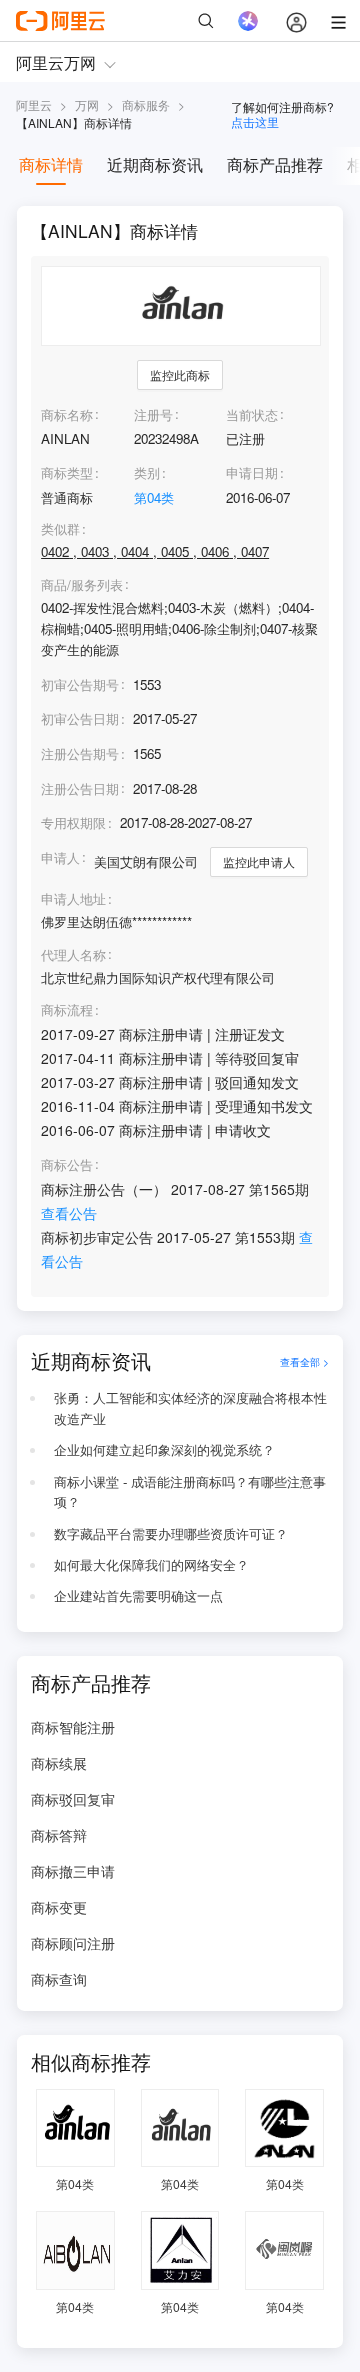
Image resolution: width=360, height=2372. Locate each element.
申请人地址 (73, 899)
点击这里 (255, 121)
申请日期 (252, 472)
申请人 (60, 857)
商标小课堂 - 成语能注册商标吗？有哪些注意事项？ (190, 1492)
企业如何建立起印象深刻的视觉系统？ (164, 1449)
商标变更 (59, 1907)
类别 (147, 472)
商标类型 (67, 472)
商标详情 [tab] (51, 164)
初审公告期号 (80, 684)
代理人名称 (73, 955)
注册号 (153, 414)
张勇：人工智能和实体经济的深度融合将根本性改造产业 (190, 1408)
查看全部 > (304, 1361)
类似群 (60, 529)
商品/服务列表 (82, 585)
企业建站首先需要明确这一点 (138, 1595)
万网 (87, 104)
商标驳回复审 (73, 1799)
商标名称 (67, 414)
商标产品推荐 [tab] (275, 164)
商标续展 (59, 1763)
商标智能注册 (73, 1727)
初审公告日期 (80, 718)
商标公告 (67, 1165)
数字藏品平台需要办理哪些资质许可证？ (171, 1533)
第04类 (154, 497)
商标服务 (146, 104)
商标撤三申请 (73, 1871)
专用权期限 (73, 822)
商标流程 (67, 1010)
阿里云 (34, 104)
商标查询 (59, 1979)
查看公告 (69, 1213)
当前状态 (252, 414)
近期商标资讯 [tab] (155, 164)
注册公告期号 (80, 753)
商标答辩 (59, 1835)
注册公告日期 (80, 788)
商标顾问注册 (73, 1943)
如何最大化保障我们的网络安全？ (151, 1564)
